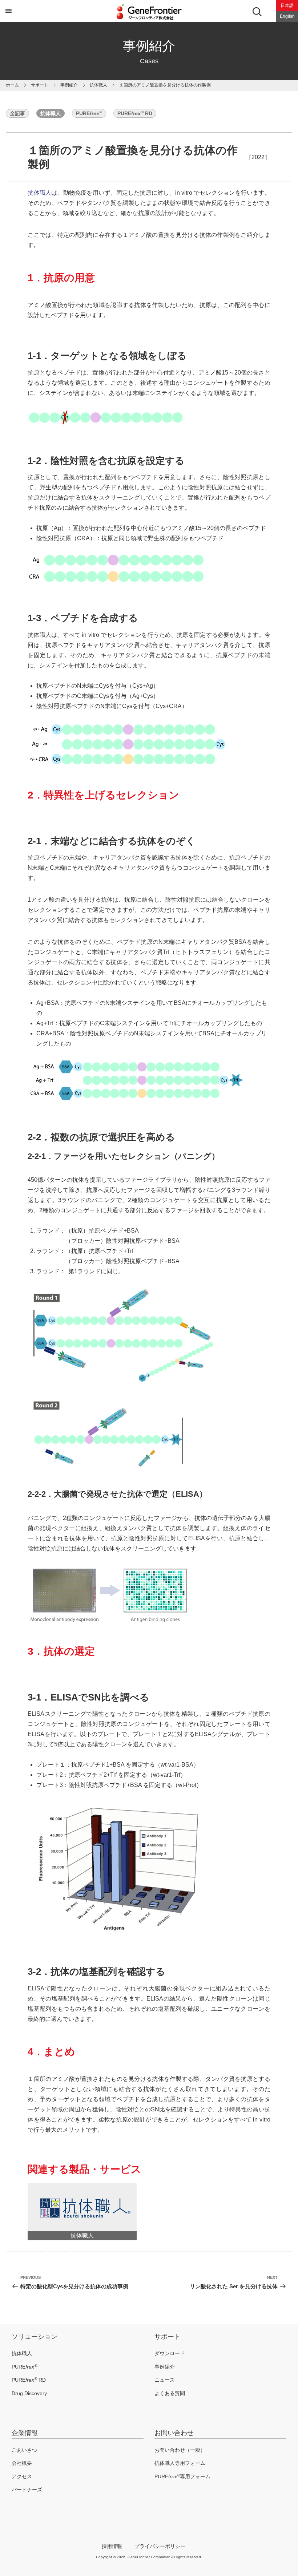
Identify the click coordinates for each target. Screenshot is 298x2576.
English (287, 16)
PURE (89, 113)
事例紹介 (69, 85)
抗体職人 (98, 85)
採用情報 (112, 2546)
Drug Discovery (29, 2393)
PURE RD (135, 113)
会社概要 (22, 2463)
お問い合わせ (174, 2433)
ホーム (12, 85)
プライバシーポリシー (160, 2546)
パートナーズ (27, 2490)
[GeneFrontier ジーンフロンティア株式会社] (149, 21)
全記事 (17, 113)
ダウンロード (170, 2353)
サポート (168, 2337)
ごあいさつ (24, 2450)
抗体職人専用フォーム (180, 2463)
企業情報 (25, 2433)
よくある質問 (170, 2393)
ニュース (165, 2380)
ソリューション (35, 2337)
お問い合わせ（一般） (180, 2450)
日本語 (287, 5)
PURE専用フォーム (182, 2476)
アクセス (22, 2476)
